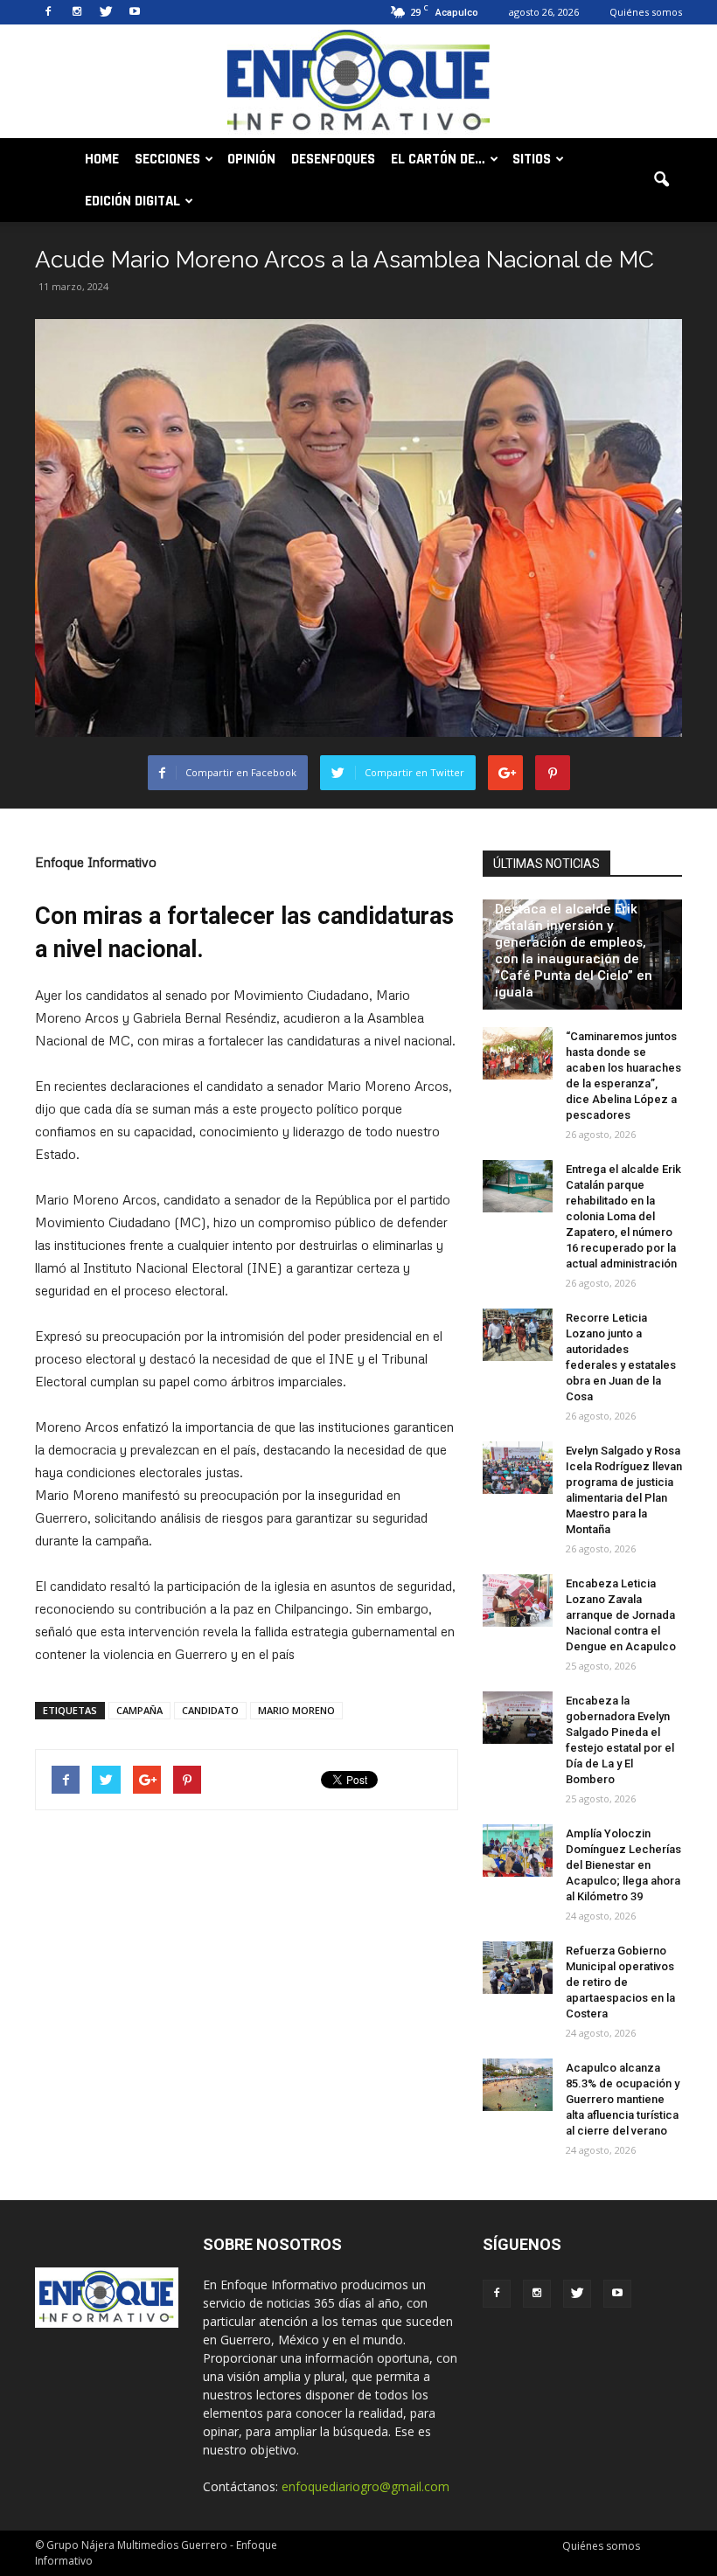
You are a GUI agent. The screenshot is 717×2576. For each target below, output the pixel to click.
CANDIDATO (210, 1710)
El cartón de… (438, 159)
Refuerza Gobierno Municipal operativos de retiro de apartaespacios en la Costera (620, 1982)
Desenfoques (333, 159)
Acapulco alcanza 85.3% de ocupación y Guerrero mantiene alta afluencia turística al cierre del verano (623, 2099)
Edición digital (132, 201)
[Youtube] (135, 12)
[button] (661, 180)
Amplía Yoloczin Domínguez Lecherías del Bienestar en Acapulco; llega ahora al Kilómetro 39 (623, 1865)
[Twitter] (106, 12)
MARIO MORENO (296, 1710)
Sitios (532, 159)
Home (102, 159)
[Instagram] (77, 12)
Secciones (167, 159)
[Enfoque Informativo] (358, 83)
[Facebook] (48, 12)
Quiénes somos (646, 12)
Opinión (251, 159)
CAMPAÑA (139, 1710)
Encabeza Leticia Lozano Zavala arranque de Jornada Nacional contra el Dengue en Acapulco (621, 1615)
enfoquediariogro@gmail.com (365, 2486)
